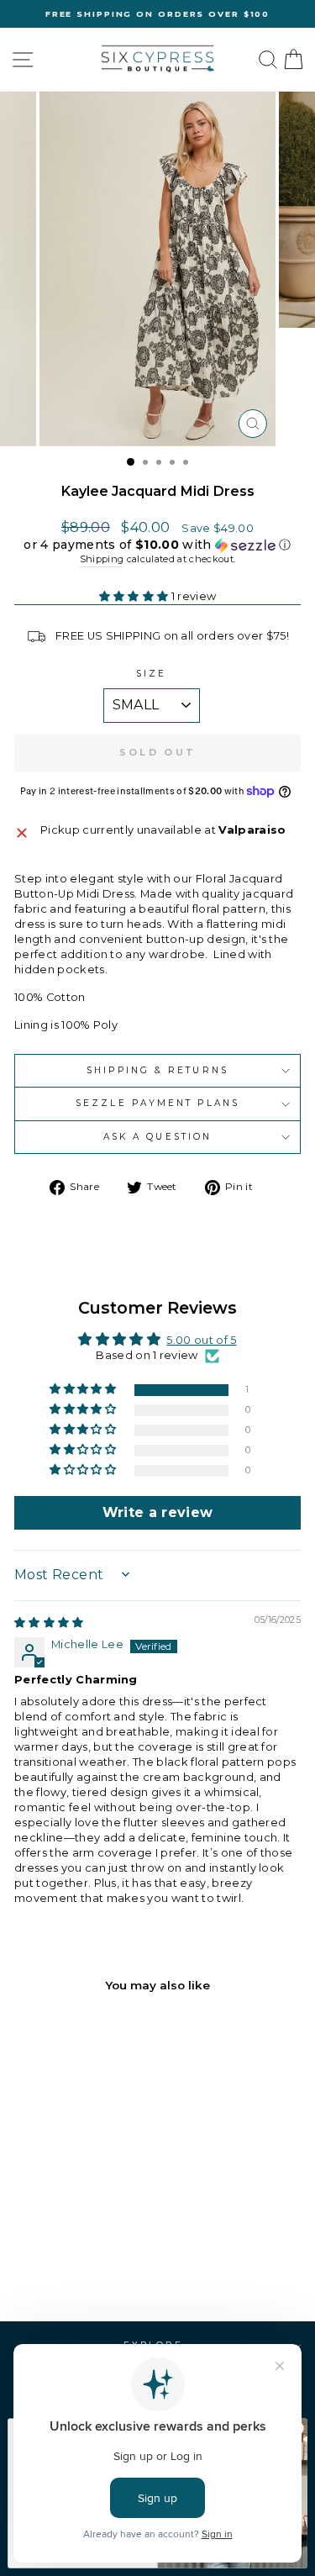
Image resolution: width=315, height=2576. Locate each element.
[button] (157, 545)
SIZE (151, 674)
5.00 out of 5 (201, 1340)
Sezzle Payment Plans (157, 1103)
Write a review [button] (158, 1512)
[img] (49, 1623)
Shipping (102, 559)
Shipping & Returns (157, 1070)
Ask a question (157, 1137)
